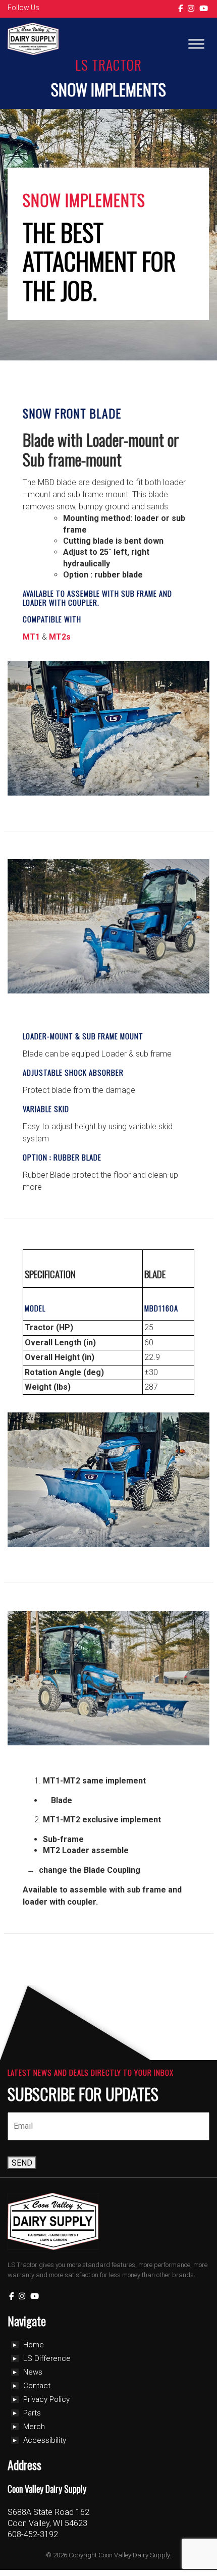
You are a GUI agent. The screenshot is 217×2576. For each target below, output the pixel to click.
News (33, 2372)
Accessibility (45, 2440)
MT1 (31, 637)
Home (34, 2345)
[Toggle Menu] (196, 44)
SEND (22, 2163)
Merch (34, 2427)
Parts (32, 2413)
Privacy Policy (46, 2399)
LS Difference (47, 2358)
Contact (37, 2386)
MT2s (60, 637)
